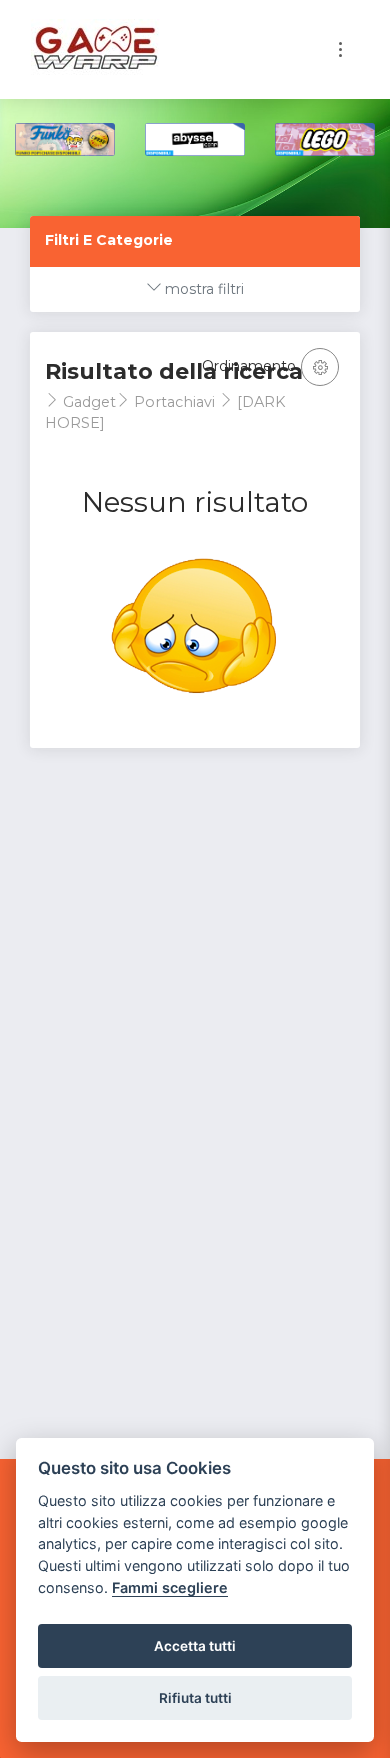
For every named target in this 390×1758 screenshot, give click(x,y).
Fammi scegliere (170, 1587)
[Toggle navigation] (340, 49)
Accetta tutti (195, 1646)
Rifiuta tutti (195, 1698)
